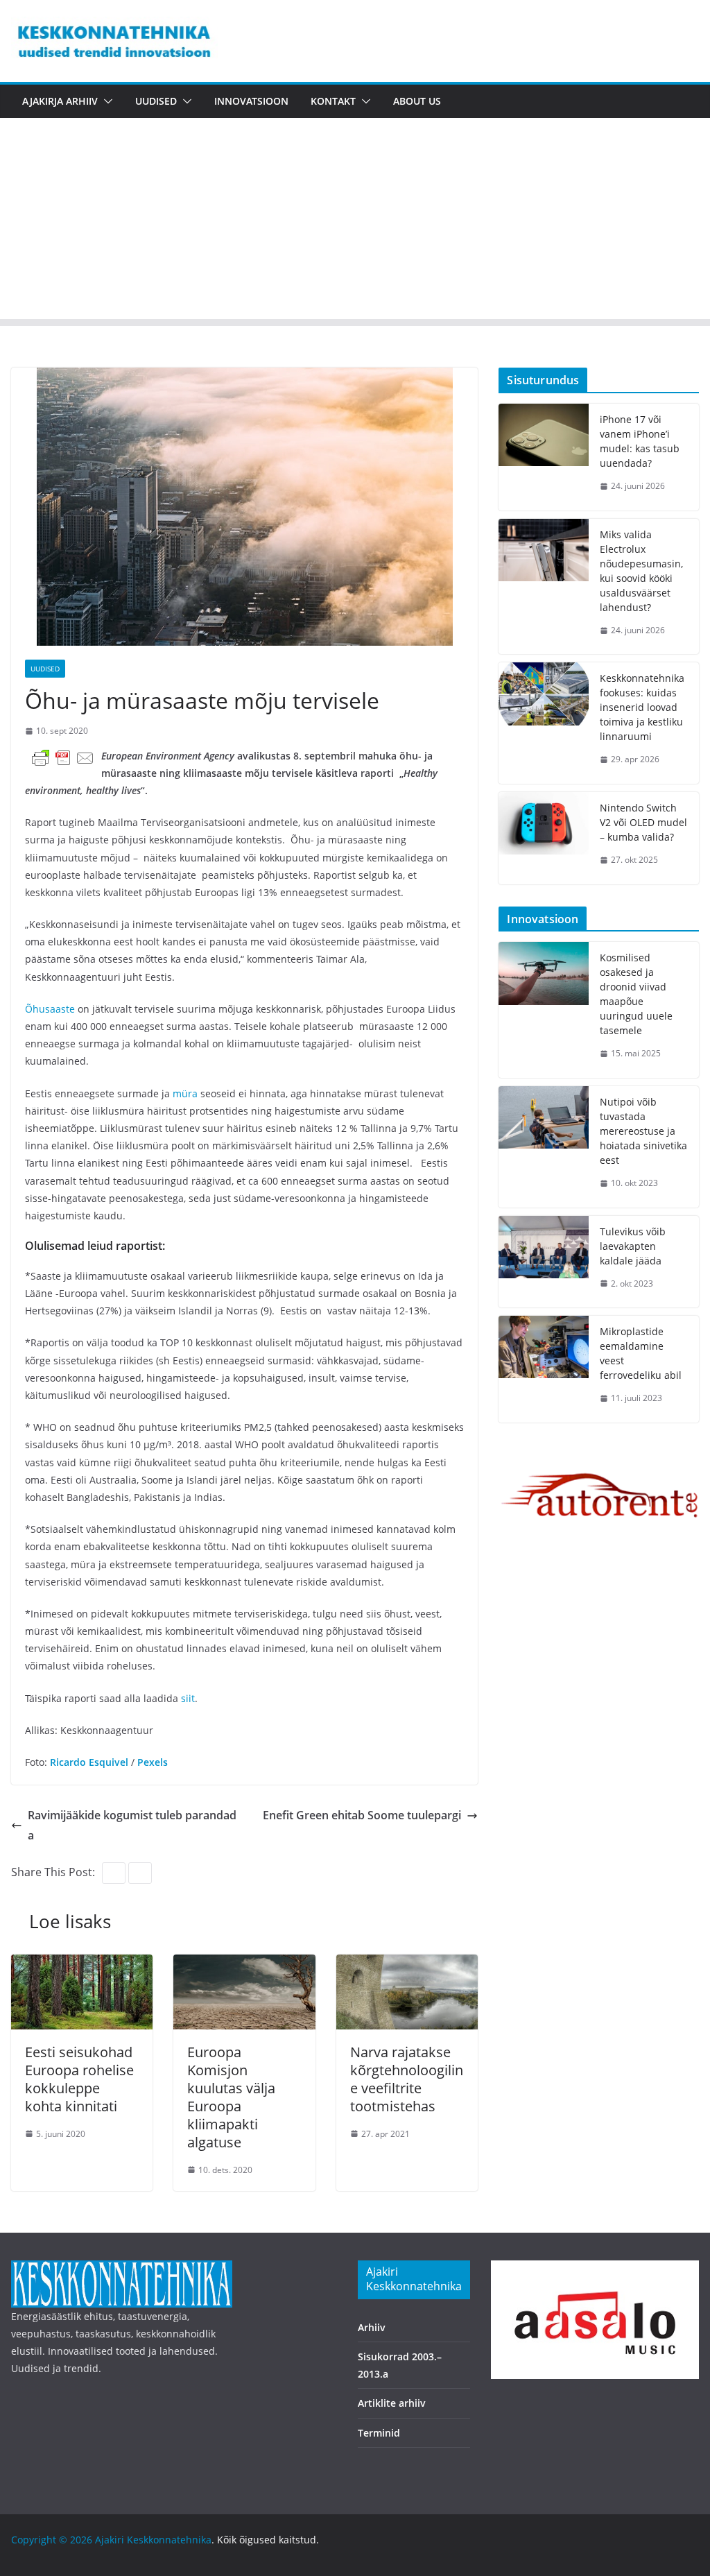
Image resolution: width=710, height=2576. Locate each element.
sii (186, 1698)
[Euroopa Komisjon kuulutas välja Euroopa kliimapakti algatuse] (244, 1964)
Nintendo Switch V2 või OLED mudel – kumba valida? (643, 822)
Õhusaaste (51, 1009)
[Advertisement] (355, 222)
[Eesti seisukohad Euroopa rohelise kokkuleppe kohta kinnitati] (82, 1964)
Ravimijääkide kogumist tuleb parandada (132, 1825)
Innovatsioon (251, 101)
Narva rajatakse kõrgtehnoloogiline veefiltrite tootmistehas (407, 2079)
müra (187, 1093)
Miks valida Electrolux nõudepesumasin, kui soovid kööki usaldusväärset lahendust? (641, 571)
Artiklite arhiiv (392, 2403)
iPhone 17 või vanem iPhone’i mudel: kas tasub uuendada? (640, 441)
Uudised (156, 101)
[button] (105, 101)
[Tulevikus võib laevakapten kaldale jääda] (544, 1262)
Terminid (379, 2433)
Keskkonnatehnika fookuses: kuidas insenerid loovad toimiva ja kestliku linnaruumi (642, 707)
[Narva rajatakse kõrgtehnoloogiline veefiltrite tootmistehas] (407, 1964)
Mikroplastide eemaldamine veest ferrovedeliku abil (641, 1353)
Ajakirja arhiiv (60, 101)
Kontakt (333, 101)
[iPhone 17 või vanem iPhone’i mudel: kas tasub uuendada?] (544, 457)
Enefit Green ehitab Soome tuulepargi (362, 1815)
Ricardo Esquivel (89, 1762)
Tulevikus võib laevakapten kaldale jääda (633, 1246)
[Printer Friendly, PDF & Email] (63, 757)
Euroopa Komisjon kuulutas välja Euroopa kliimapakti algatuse (231, 2097)
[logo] (122, 2269)
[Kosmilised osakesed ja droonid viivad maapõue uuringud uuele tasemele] (544, 1010)
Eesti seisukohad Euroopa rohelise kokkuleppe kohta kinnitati (79, 2079)
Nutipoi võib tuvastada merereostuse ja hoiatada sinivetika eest (643, 1131)
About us (417, 101)
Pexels (153, 1762)
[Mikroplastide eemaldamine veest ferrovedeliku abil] (544, 1369)
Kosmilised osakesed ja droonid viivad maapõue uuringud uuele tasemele (636, 994)
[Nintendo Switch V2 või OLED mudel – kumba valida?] (544, 838)
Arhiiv (372, 2327)
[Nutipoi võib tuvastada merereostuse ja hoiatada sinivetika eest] (544, 1147)
